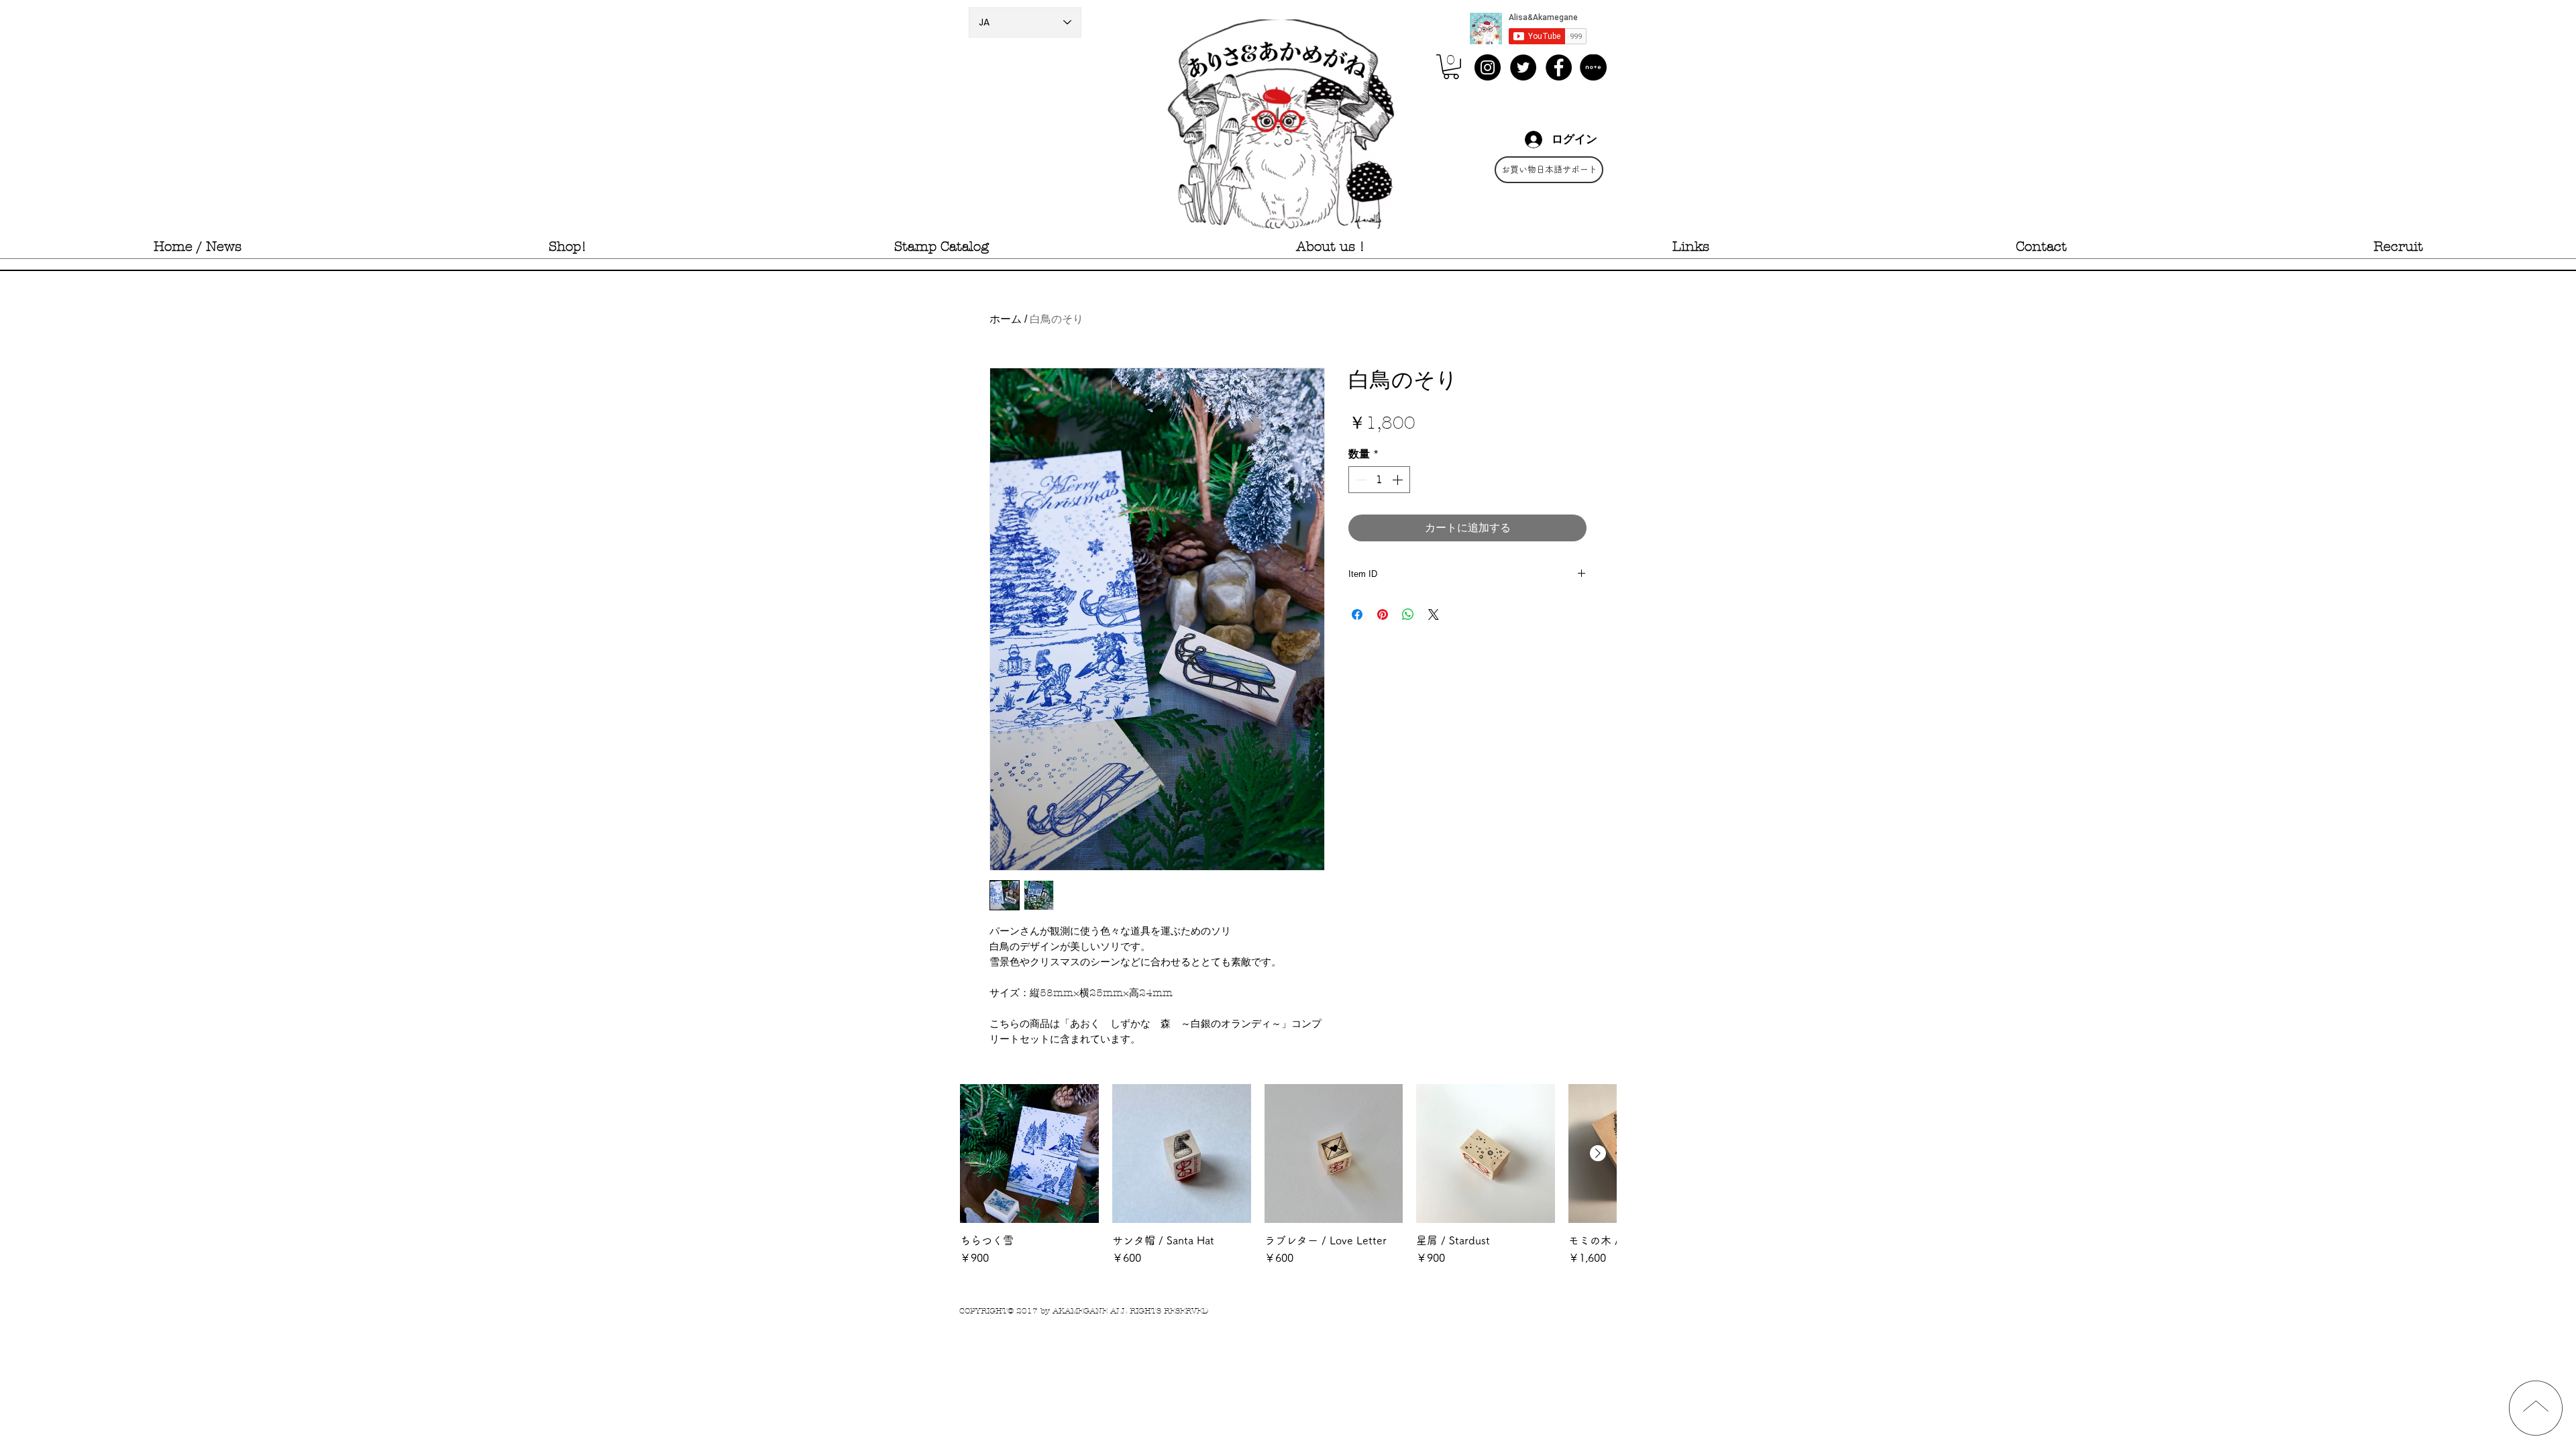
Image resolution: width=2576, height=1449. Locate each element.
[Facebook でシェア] (1357, 614)
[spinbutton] (1379, 480)
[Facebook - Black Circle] (1559, 67)
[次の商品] (1598, 1153)
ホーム (1006, 319)
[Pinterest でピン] (1383, 614)
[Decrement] (1360, 480)
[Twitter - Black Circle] (1523, 67)
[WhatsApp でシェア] (1408, 614)
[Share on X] (1434, 614)
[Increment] (1399, 480)
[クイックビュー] (1029, 1153)
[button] (1451, 67)
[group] (1288, 1182)
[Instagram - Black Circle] (1488, 67)
